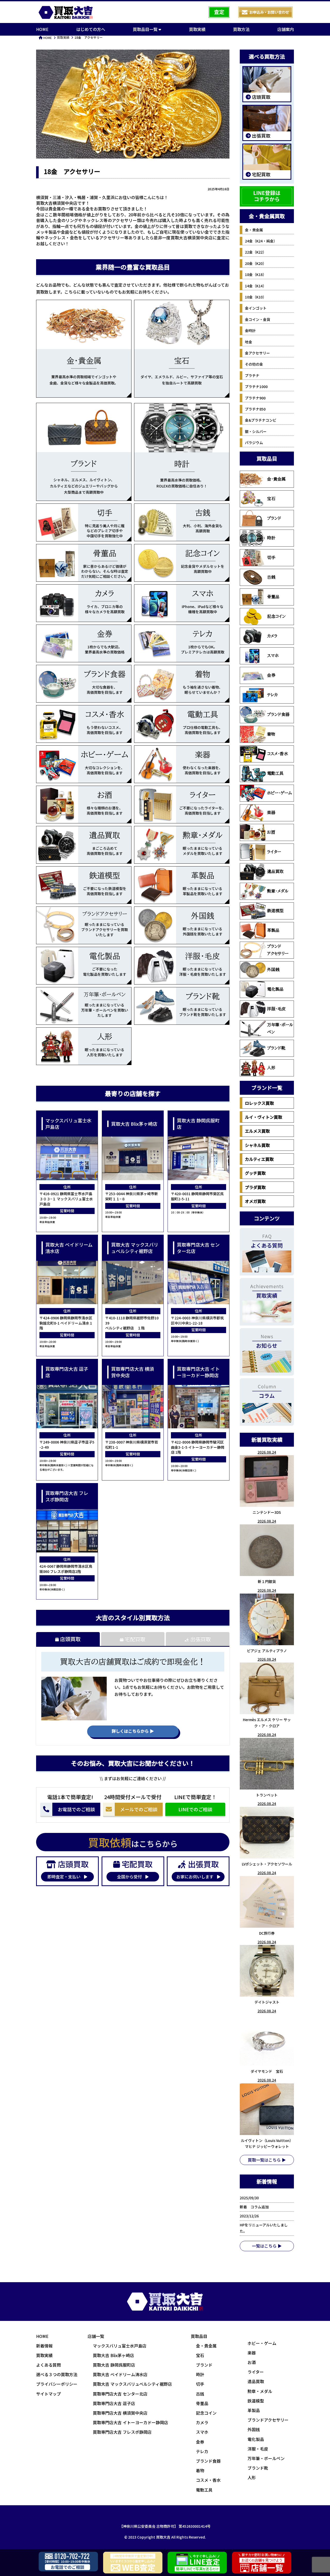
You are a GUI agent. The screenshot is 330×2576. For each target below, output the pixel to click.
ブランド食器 (278, 714)
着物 (271, 734)
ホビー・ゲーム (279, 793)
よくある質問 (48, 2365)
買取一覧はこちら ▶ (267, 2160)
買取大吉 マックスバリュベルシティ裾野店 (132, 2384)
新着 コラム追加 (256, 2207)
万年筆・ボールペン (280, 1028)
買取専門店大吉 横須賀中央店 (120, 2413)
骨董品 (273, 597)
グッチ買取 (255, 1173)
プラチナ (252, 375)
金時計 (250, 330)
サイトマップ (48, 2394)
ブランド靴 (276, 1048)
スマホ (273, 656)
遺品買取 (275, 871)
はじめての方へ (91, 29)
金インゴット (256, 308)
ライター (274, 852)
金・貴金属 (254, 230)
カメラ (272, 636)
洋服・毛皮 (276, 1009)
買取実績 (197, 29)
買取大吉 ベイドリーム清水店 (120, 2374)
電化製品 (275, 989)
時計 (271, 538)
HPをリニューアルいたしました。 (264, 2228)
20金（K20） (256, 263)
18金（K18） (256, 274)
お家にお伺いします (195, 1877)
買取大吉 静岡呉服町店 (114, 2365)
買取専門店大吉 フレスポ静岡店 (122, 2432)
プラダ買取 (255, 1187)
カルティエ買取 (259, 1159)
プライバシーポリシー (57, 2384)
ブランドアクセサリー (278, 950)
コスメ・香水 (278, 754)
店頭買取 (70, 1639)
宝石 (271, 499)
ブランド (274, 518)
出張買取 (200, 1639)
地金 (249, 342)
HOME (42, 29)
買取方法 (241, 29)
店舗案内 (286, 29)
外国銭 (273, 970)
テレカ (272, 695)
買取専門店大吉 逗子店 (114, 2403)
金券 (271, 675)
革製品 (273, 930)
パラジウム (254, 443)
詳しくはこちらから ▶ (133, 1731)
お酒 (271, 832)
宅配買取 (134, 1639)
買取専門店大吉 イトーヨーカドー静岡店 (130, 2422)
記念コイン (276, 616)
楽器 (271, 813)
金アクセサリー (257, 353)
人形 (271, 1068)
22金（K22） (256, 252)
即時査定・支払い (64, 1877)
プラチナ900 (255, 398)
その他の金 (254, 364)
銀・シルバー (256, 431)
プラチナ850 (255, 409)
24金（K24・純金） (261, 241)
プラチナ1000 (256, 387)
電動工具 (275, 773)
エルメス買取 (257, 1131)
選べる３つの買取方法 (57, 2374)
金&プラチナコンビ (261, 420)
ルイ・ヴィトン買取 (263, 1117)
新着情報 (44, 2346)
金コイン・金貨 (258, 319)
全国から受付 (130, 1877)
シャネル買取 (257, 1145)
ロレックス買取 (259, 1103)
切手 (271, 557)
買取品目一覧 (146, 29)
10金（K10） (256, 297)
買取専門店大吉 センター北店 (120, 2394)
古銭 (271, 577)
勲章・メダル (278, 891)
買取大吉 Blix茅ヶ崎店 (113, 2355)
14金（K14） (256, 286)
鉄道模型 (275, 911)
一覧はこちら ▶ (267, 2246)
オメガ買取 (255, 1201)
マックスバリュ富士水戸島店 (120, 2346)
